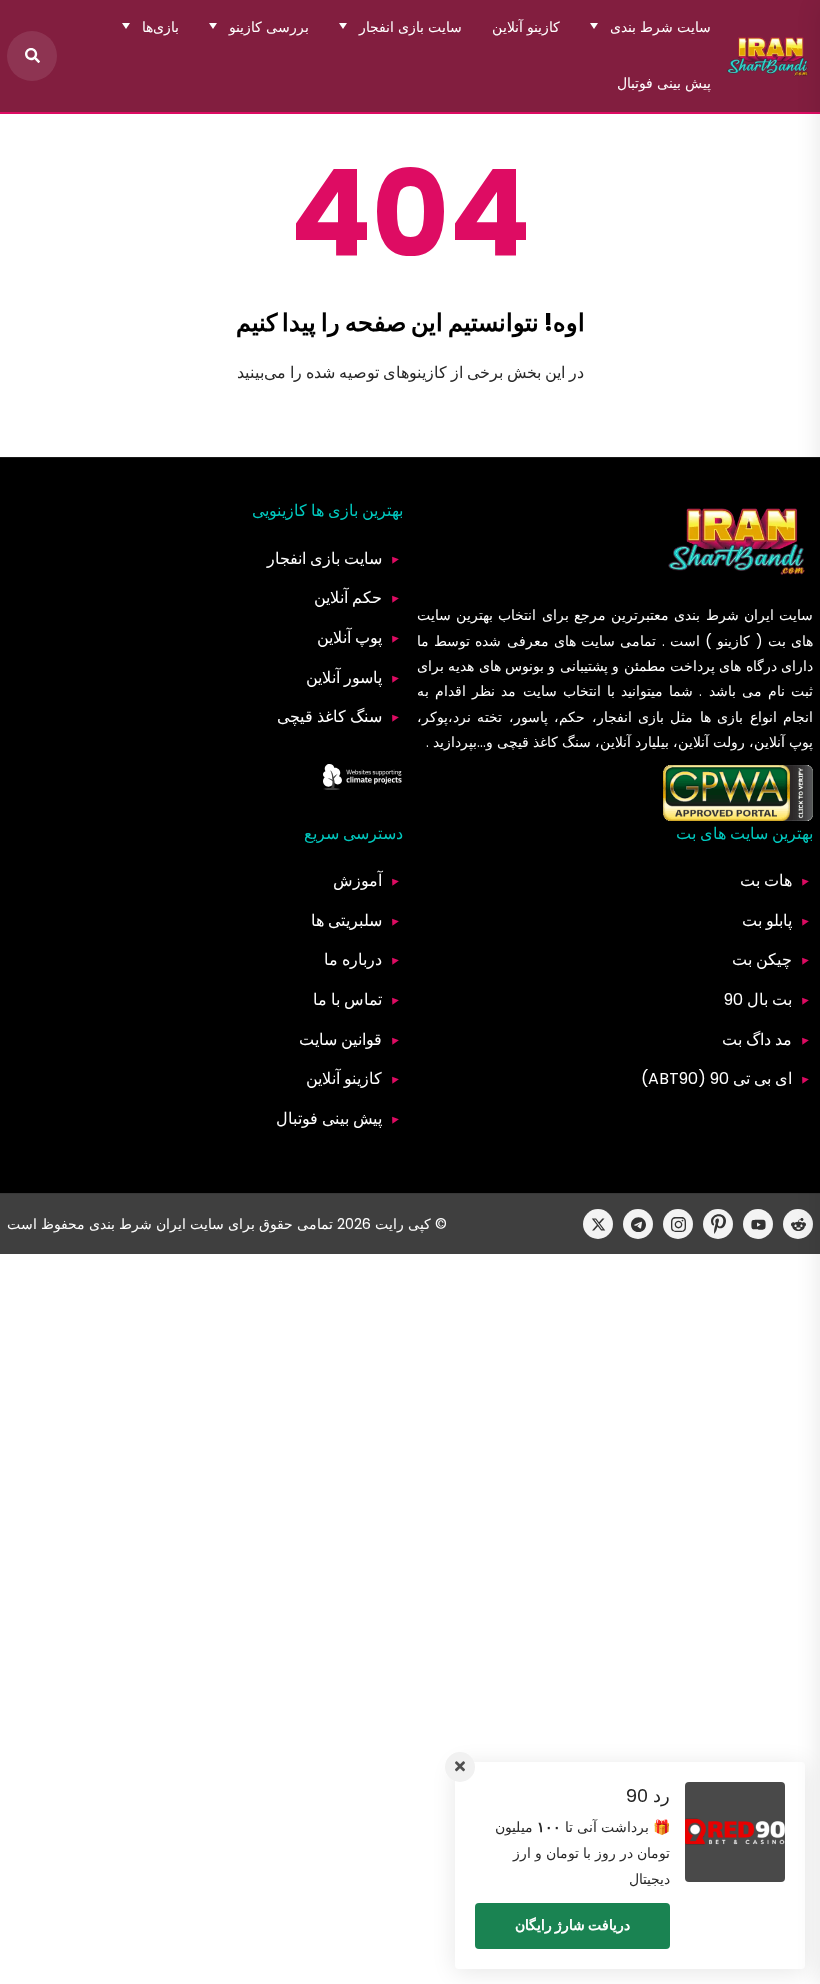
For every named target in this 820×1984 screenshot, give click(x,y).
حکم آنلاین (348, 597)
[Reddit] (798, 1224)
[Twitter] (598, 1224)
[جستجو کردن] (32, 56)
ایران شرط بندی (723, 615)
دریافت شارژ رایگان (572, 1925)
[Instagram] (678, 1224)
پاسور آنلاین (344, 677)
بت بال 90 (758, 999)
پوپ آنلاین (349, 637)
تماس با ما (347, 999)
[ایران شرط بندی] (768, 56)
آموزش (357, 880)
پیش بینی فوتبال (664, 83)
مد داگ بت (757, 1039)
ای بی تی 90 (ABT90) (716, 1078)
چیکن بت (762, 959)
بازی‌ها (160, 27)
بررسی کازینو (269, 27)
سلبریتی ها (346, 920)
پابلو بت (767, 920)
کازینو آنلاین (526, 27)
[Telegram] (638, 1224)
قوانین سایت (340, 1039)
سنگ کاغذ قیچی (329, 716)
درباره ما (353, 959)
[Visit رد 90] (735, 1832)
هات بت (766, 880)
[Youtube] (758, 1224)
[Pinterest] (718, 1224)
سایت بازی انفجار (410, 27)
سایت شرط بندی (660, 27)
